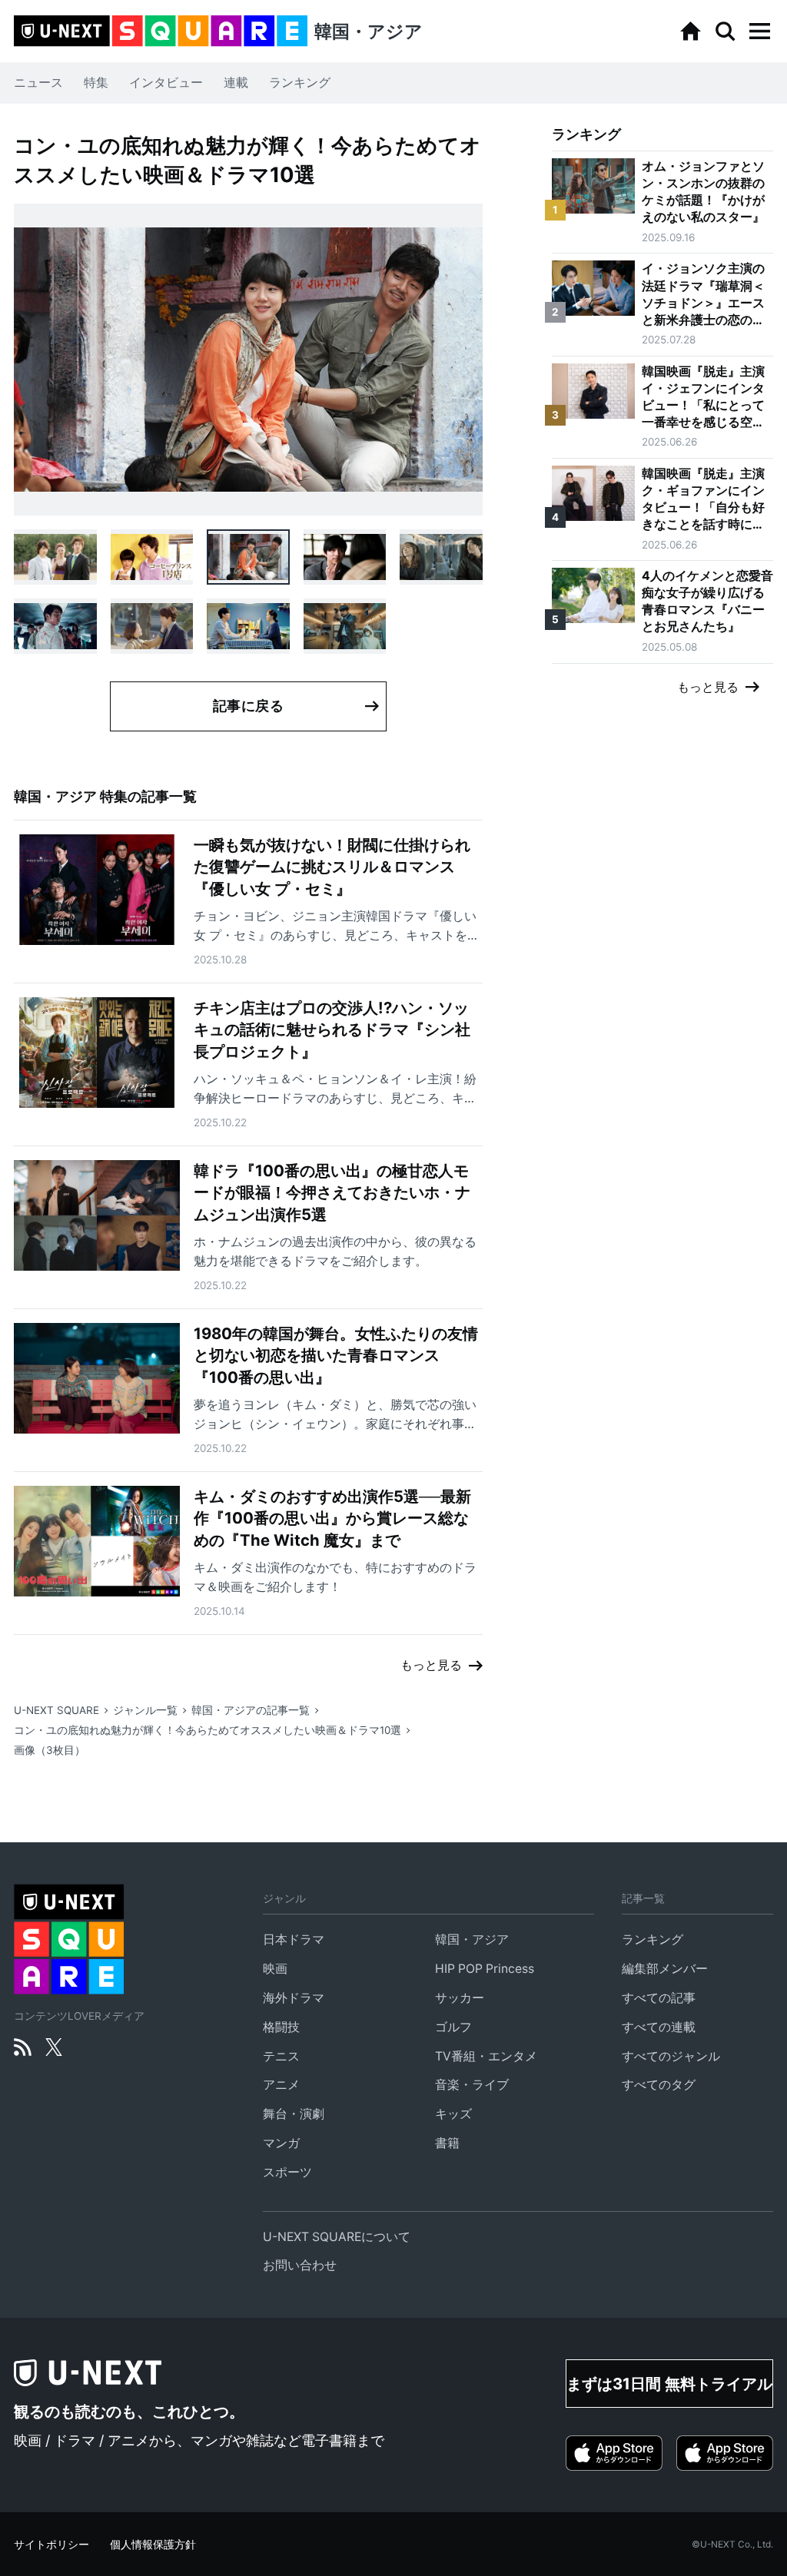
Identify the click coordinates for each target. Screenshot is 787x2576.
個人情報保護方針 (153, 2545)
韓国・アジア (472, 1939)
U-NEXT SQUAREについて (337, 2237)
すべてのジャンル (671, 2056)
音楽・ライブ (472, 2085)
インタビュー (166, 83)
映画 (275, 1969)
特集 (96, 83)
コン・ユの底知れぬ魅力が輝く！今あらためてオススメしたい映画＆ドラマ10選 (208, 1730)
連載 (236, 83)
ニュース (38, 83)
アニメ (281, 2085)
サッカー (460, 1998)
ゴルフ (453, 2027)
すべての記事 (659, 1998)
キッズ (453, 2114)
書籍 (447, 2143)
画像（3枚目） (50, 1750)
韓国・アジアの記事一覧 (251, 1710)
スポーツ (287, 2172)
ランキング (300, 83)
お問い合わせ (300, 2265)
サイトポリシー (51, 2545)
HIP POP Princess (485, 1969)
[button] (759, 31)
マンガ (281, 2143)
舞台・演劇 (294, 2114)
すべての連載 (659, 2027)
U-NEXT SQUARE (56, 1710)
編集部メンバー (665, 1969)
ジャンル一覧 (145, 1710)
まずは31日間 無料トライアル (669, 2384)
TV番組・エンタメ (486, 2056)
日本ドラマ (294, 1939)
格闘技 (281, 2027)
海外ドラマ (294, 1998)
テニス (281, 2056)
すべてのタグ (659, 2085)
